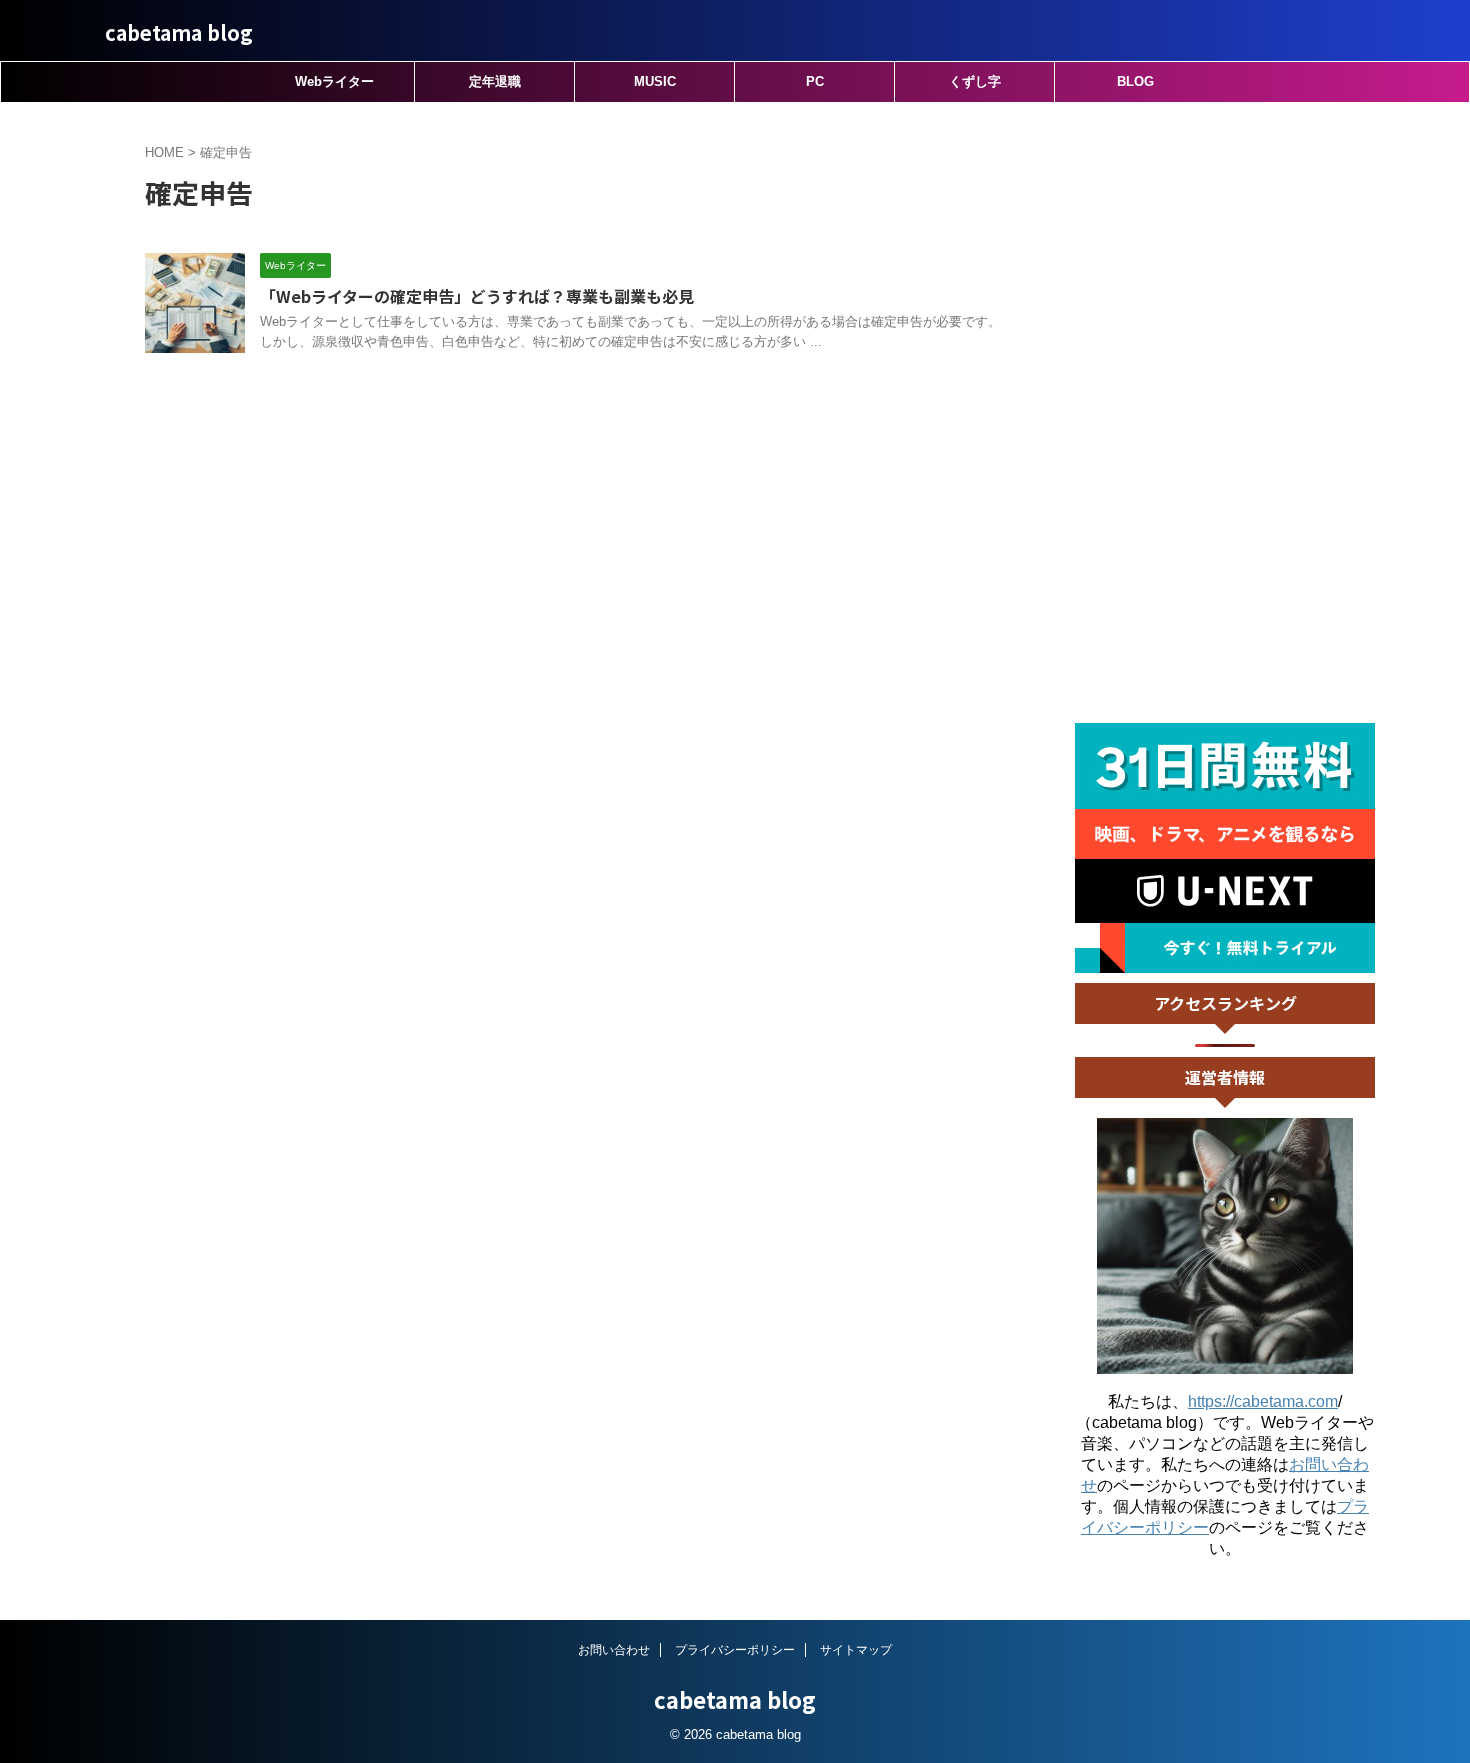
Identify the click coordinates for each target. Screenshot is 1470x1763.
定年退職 (495, 81)
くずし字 (975, 81)
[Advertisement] (1225, 413)
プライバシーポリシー (735, 1650)
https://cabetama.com (1263, 1401)
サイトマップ (856, 1650)
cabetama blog (179, 32)
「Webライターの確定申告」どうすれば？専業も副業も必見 (477, 296)
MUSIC (655, 81)
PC (815, 81)
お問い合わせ (614, 1650)
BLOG (1135, 81)
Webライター (334, 81)
